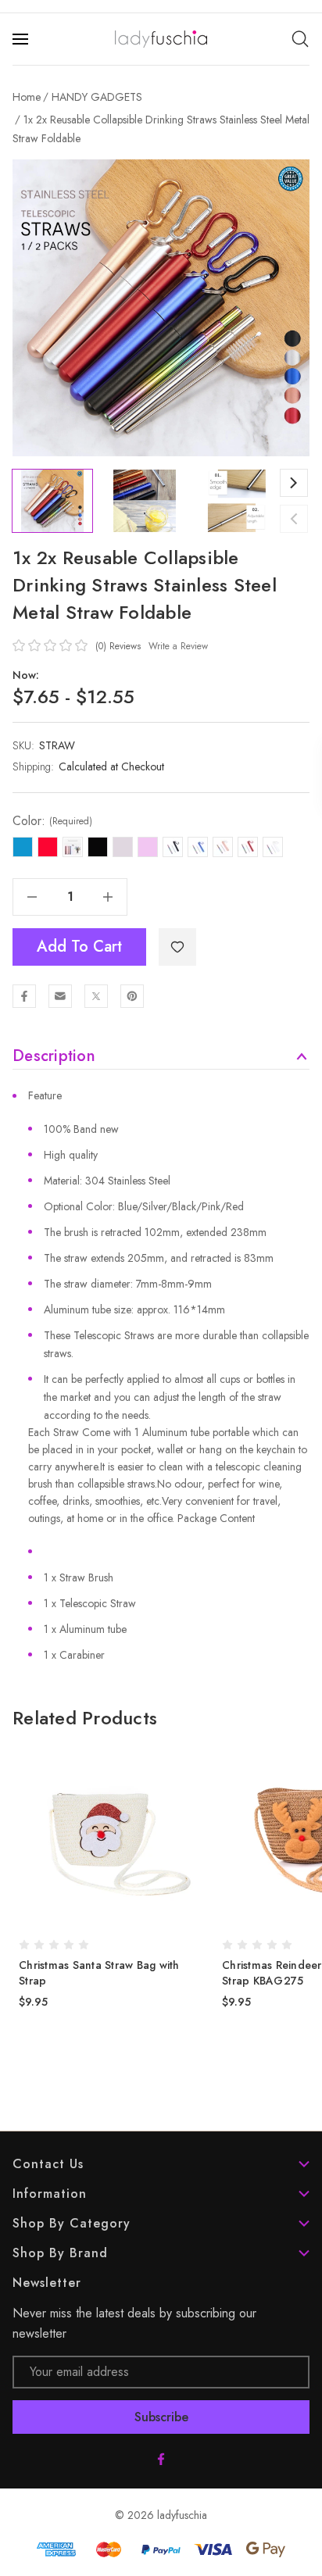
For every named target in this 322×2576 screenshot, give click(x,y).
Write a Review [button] (178, 646)
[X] (96, 996)
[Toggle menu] (22, 39)
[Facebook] (24, 996)
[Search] (300, 39)
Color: (52, 821)
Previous (294, 519)
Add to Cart (79, 947)
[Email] (60, 996)
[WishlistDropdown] (177, 947)
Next (294, 483)
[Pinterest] (132, 996)
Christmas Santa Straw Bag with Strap (99, 1973)
